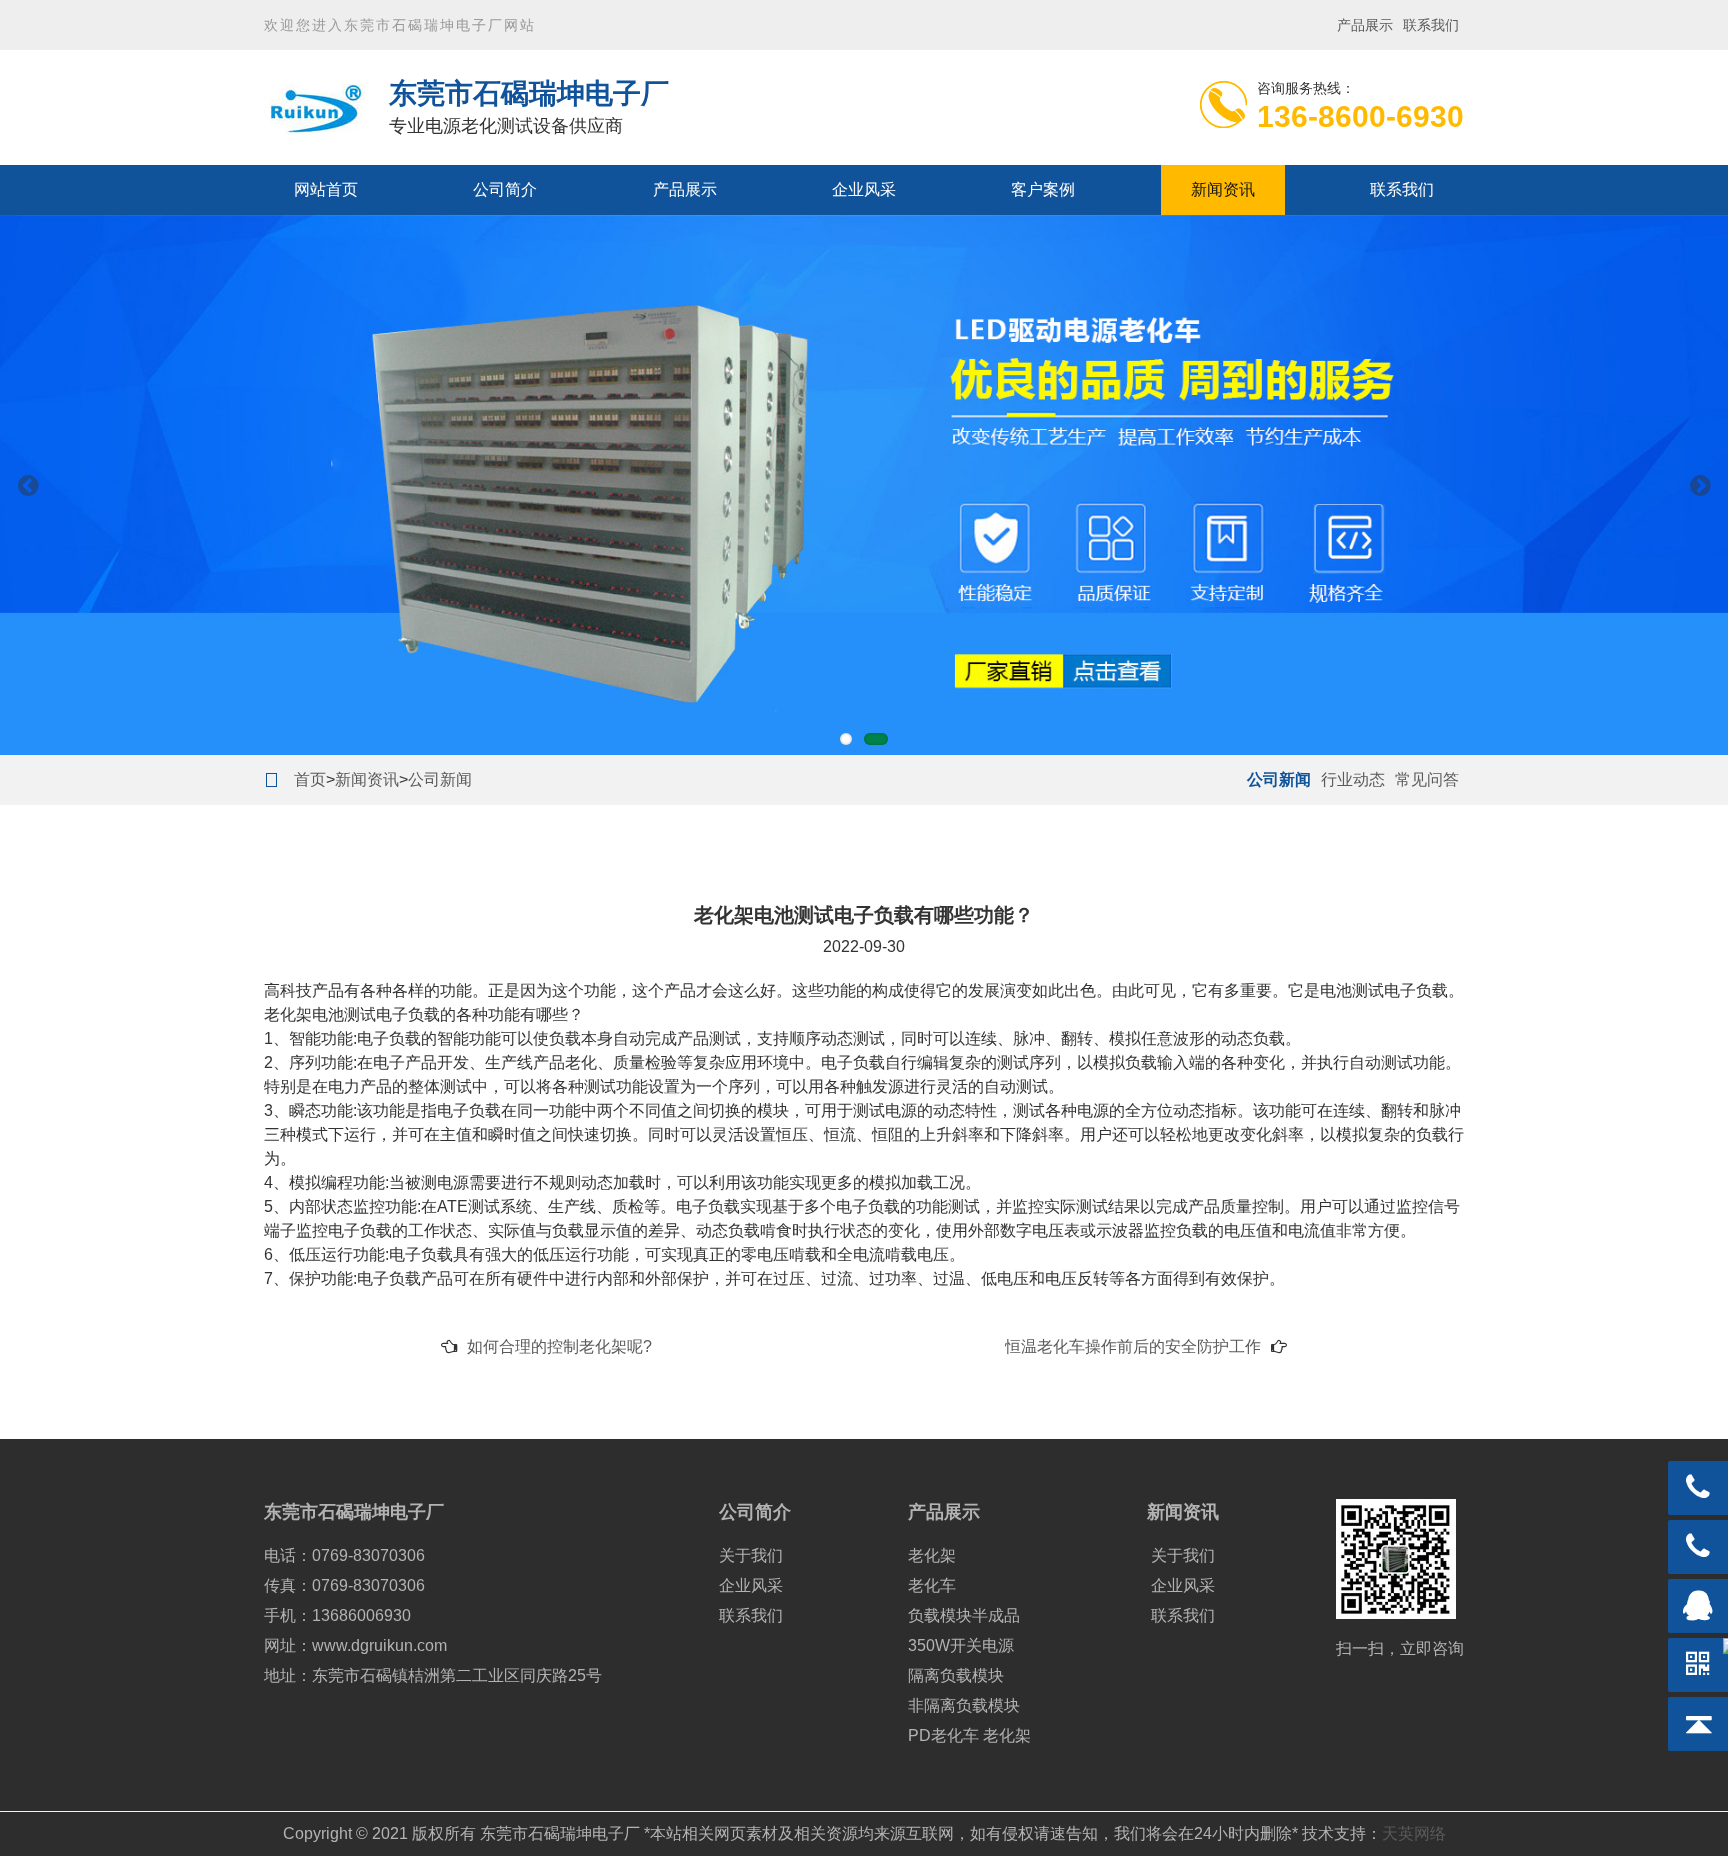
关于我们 (751, 1555)
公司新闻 (440, 779)
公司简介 (505, 189)
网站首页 (326, 189)
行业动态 (1353, 779)
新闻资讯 (1223, 189)
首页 (310, 779)
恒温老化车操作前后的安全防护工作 (1133, 1346)
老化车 (932, 1585)
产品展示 (1365, 25)
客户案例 (1043, 189)
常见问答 (1427, 779)
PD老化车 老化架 (969, 1735)
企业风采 (864, 189)
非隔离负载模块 (964, 1705)
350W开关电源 (961, 1645)
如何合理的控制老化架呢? (559, 1346)
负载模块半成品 (964, 1615)
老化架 (932, 1555)
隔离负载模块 (956, 1675)
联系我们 (1431, 25)
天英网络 (1414, 1833)
